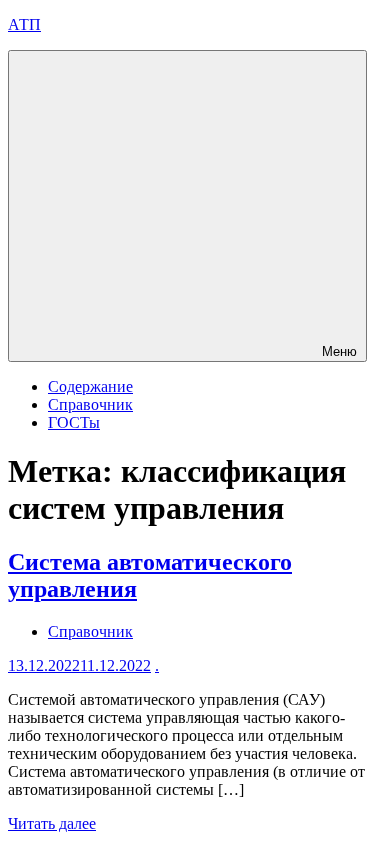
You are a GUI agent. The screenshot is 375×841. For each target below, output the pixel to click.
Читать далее (52, 823)
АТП (24, 24)
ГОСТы (74, 422)
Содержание (90, 386)
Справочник (90, 404)
